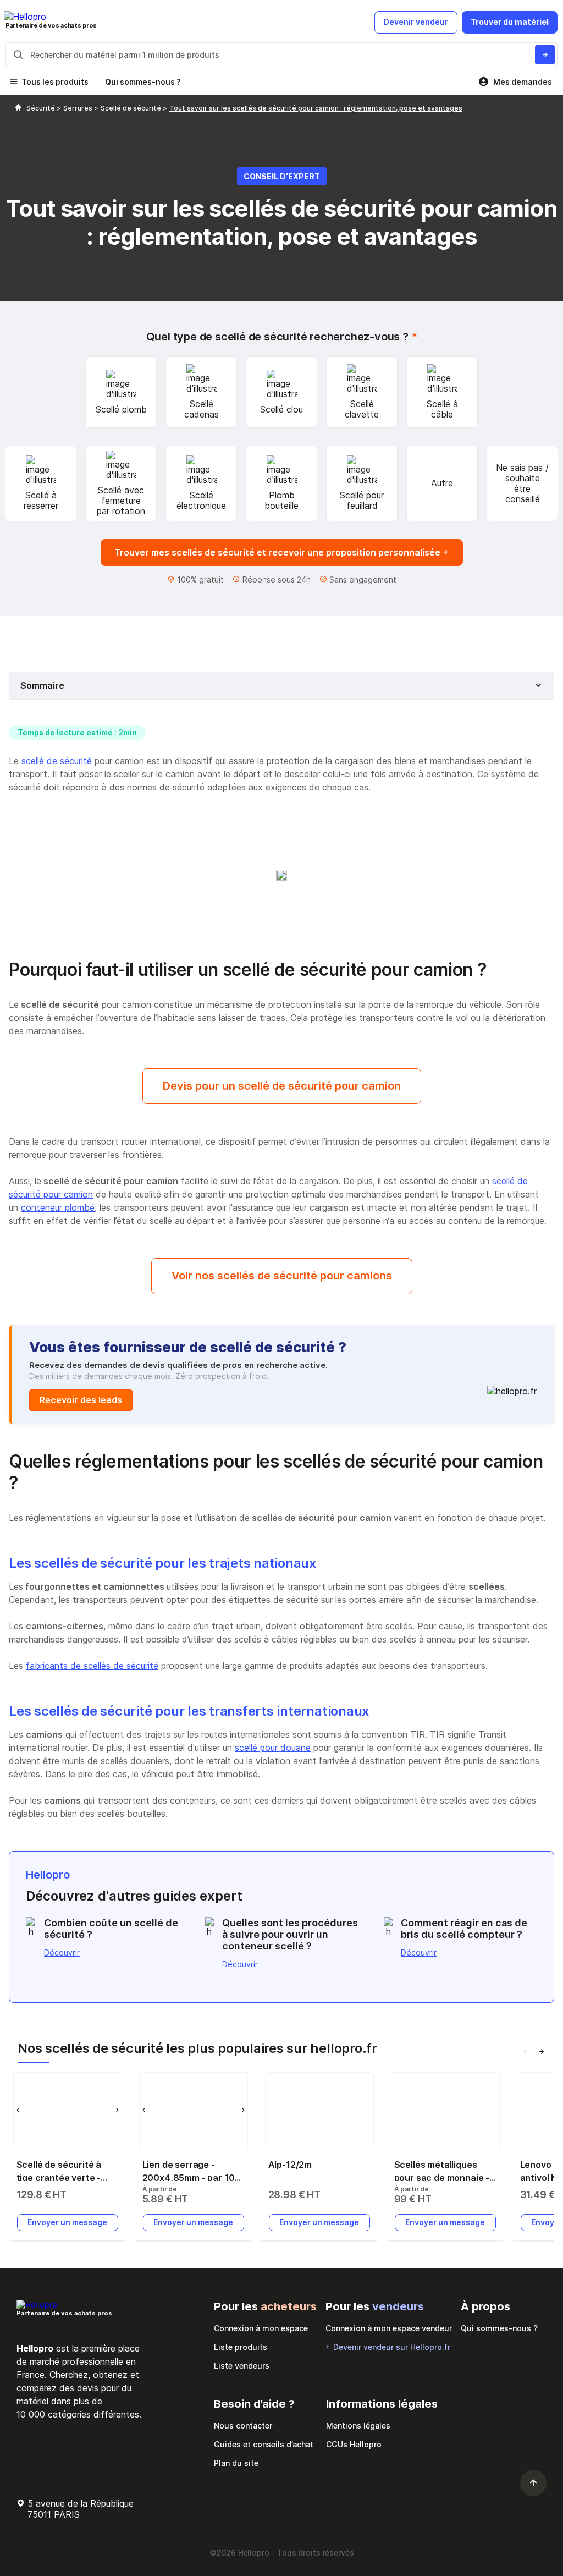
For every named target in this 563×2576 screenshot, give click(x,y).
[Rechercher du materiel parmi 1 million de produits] (545, 55)
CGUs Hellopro (354, 2444)
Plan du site (236, 2463)
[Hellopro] (18, 108)
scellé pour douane (273, 1748)
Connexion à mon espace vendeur (389, 2328)
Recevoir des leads (81, 1400)
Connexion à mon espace (261, 2328)
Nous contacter (243, 2426)
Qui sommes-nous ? (143, 82)
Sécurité (42, 108)
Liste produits (241, 2347)
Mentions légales (358, 2426)
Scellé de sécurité (132, 108)
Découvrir (62, 1952)
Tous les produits (55, 82)
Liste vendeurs (242, 2366)
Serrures (79, 108)
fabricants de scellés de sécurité (92, 1666)
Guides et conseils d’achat (264, 2444)
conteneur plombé (58, 1207)
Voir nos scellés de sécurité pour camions (282, 1276)
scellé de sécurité (57, 761)
